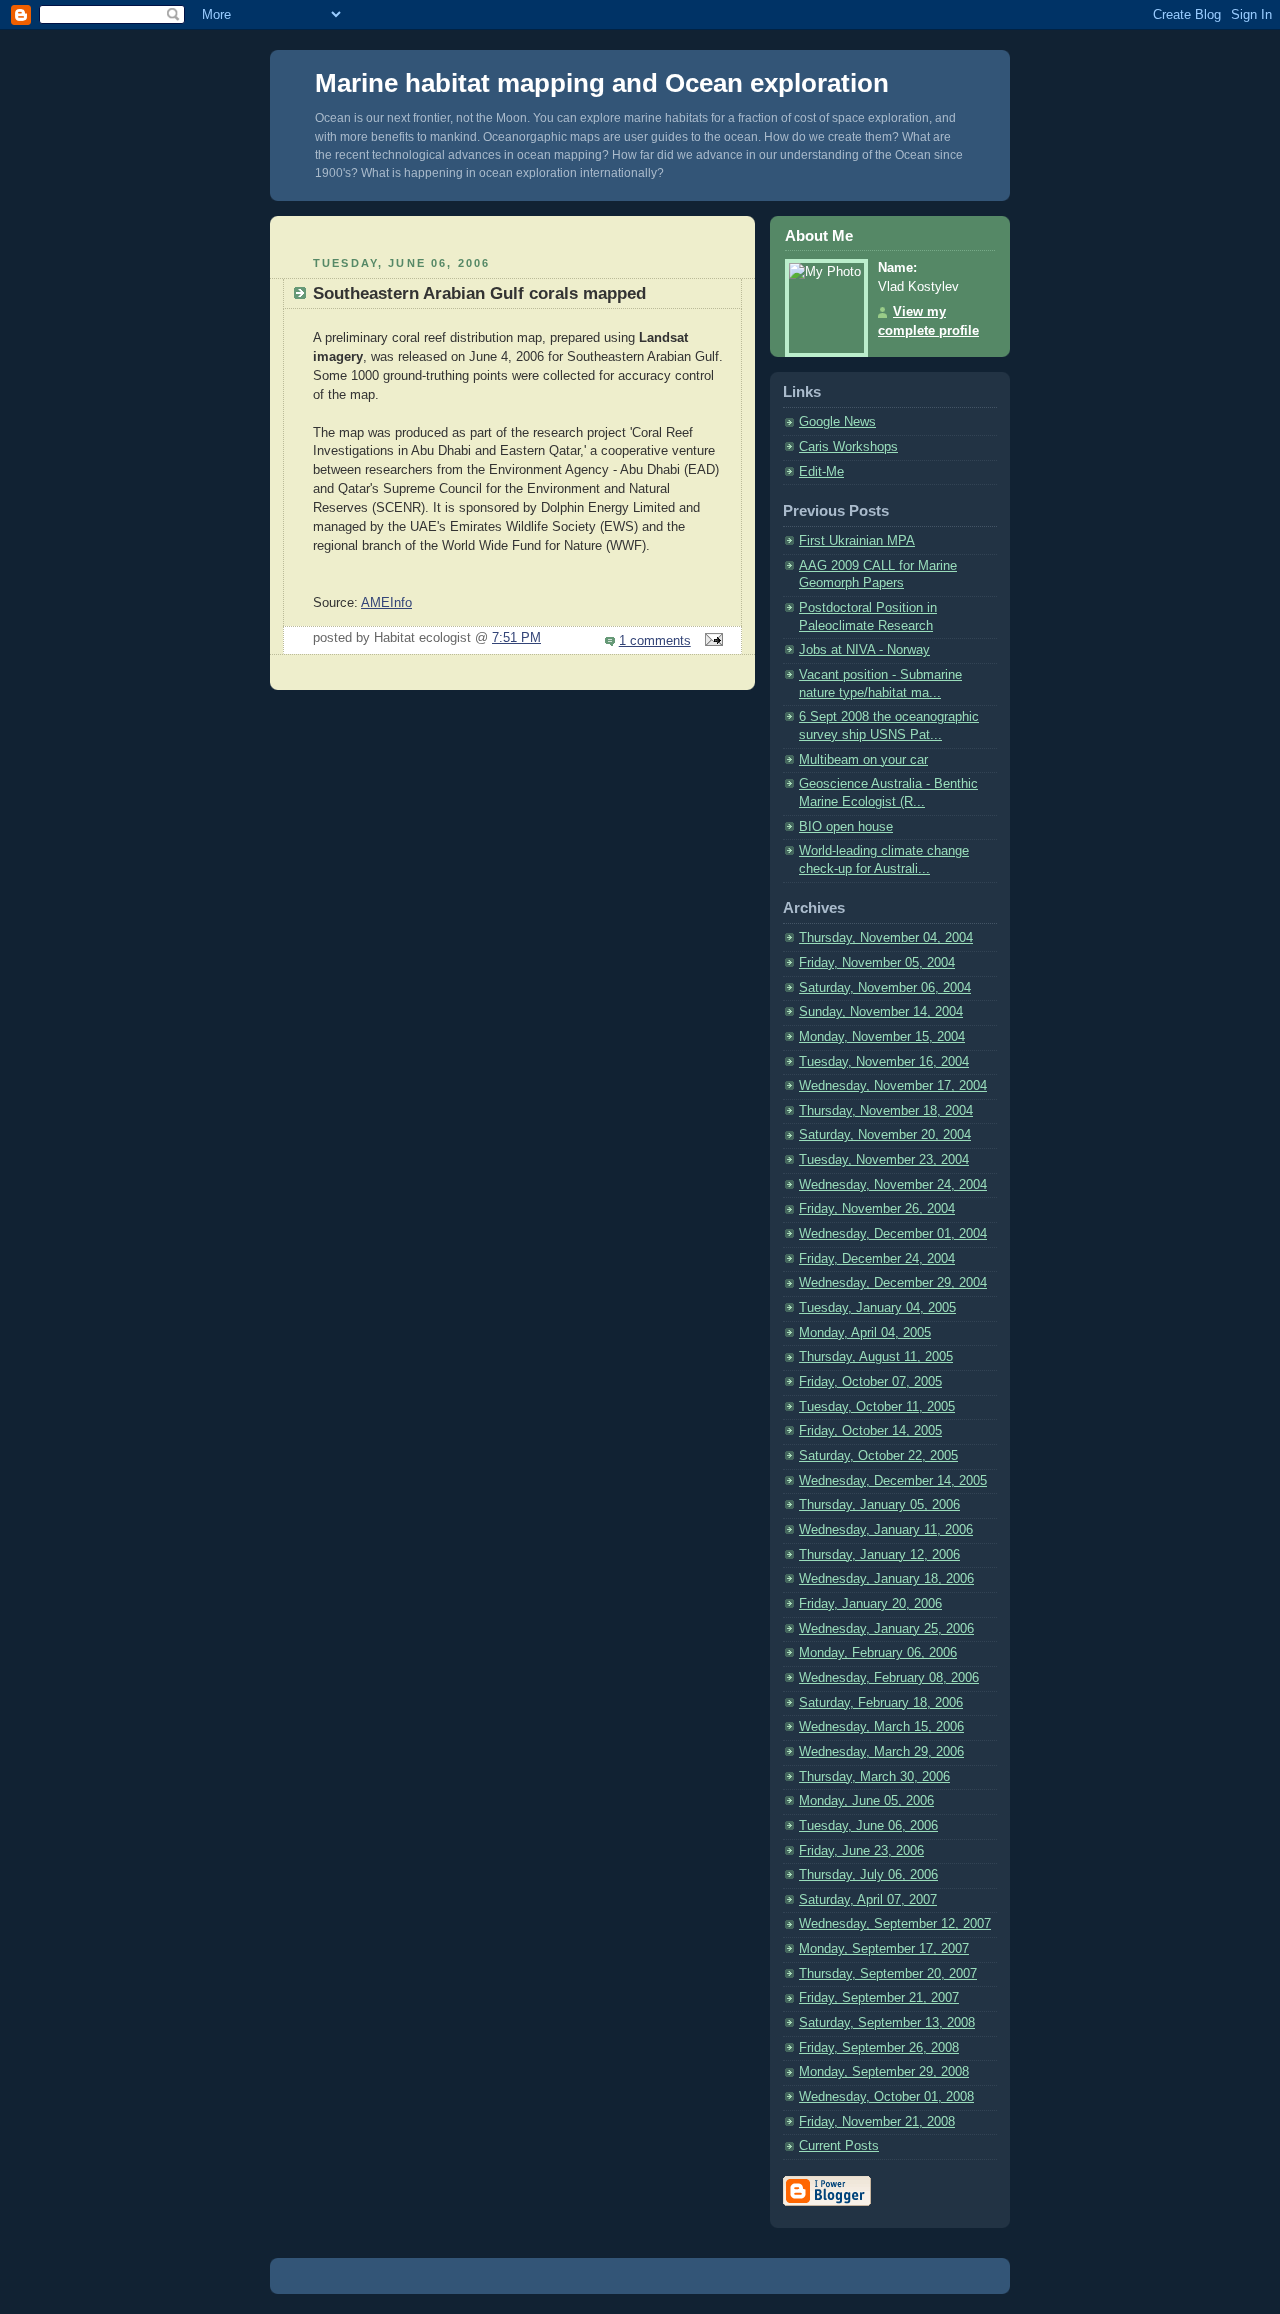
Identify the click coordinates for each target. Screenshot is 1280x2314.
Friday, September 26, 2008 (879, 2048)
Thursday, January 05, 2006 (879, 1505)
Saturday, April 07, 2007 (868, 1900)
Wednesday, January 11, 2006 (886, 1530)
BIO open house (846, 827)
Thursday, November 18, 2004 (886, 1111)
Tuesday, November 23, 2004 (884, 1160)
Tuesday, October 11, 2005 (877, 1407)
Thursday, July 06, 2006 (868, 1875)
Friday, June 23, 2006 (861, 1851)
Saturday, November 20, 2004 (885, 1135)
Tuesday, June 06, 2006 (868, 1826)
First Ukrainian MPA (857, 541)
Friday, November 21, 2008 (877, 2122)
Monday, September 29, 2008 (884, 2072)
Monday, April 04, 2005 (865, 1333)
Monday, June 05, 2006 (866, 1801)
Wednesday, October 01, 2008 (886, 2097)
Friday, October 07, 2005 (870, 1382)
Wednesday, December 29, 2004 (893, 1283)
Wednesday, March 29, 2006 (881, 1752)
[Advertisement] (513, 233)
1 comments (655, 641)
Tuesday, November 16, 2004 (884, 1062)
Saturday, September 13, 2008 (887, 2023)
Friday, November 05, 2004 (877, 963)
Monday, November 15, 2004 (882, 1037)
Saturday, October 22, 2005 (878, 1456)
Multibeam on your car (863, 760)
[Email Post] (711, 641)
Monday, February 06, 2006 (878, 1653)
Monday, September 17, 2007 (884, 1949)
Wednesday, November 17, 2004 (893, 1086)
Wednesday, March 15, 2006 (881, 1727)
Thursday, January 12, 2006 (879, 1555)
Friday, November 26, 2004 (877, 1209)
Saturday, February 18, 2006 (881, 1703)
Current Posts (839, 2146)
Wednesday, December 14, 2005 (893, 1481)
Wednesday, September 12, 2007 (895, 1924)
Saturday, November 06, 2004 (885, 988)
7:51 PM (516, 638)
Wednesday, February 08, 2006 (889, 1678)
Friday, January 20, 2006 (870, 1604)
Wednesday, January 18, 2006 (886, 1579)
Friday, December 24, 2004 (877, 1259)
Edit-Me (821, 472)
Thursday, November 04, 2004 (886, 938)
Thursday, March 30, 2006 (874, 1777)
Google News (837, 422)
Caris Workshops (848, 447)
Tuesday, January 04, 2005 (877, 1308)
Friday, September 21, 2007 (879, 1998)
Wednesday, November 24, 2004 (893, 1185)
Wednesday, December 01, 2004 (893, 1234)
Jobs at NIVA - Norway (864, 650)
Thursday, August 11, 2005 (876, 1357)
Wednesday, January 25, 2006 (886, 1629)
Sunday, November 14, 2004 (881, 1012)
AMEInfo (386, 603)
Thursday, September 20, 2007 (888, 1974)
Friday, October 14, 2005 (870, 1431)
